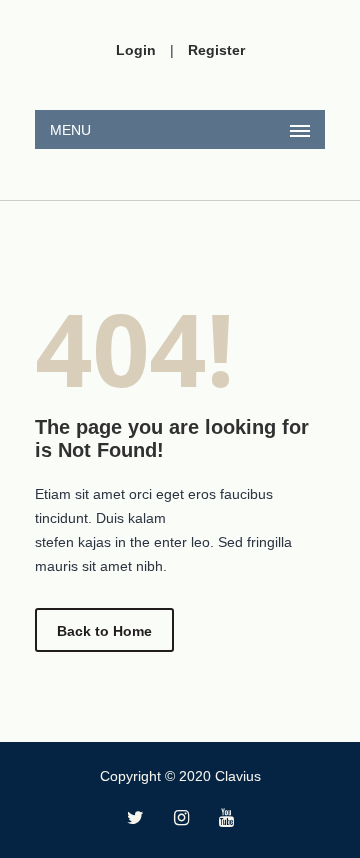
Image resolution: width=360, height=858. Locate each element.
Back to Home (104, 631)
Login (136, 50)
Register (216, 50)
